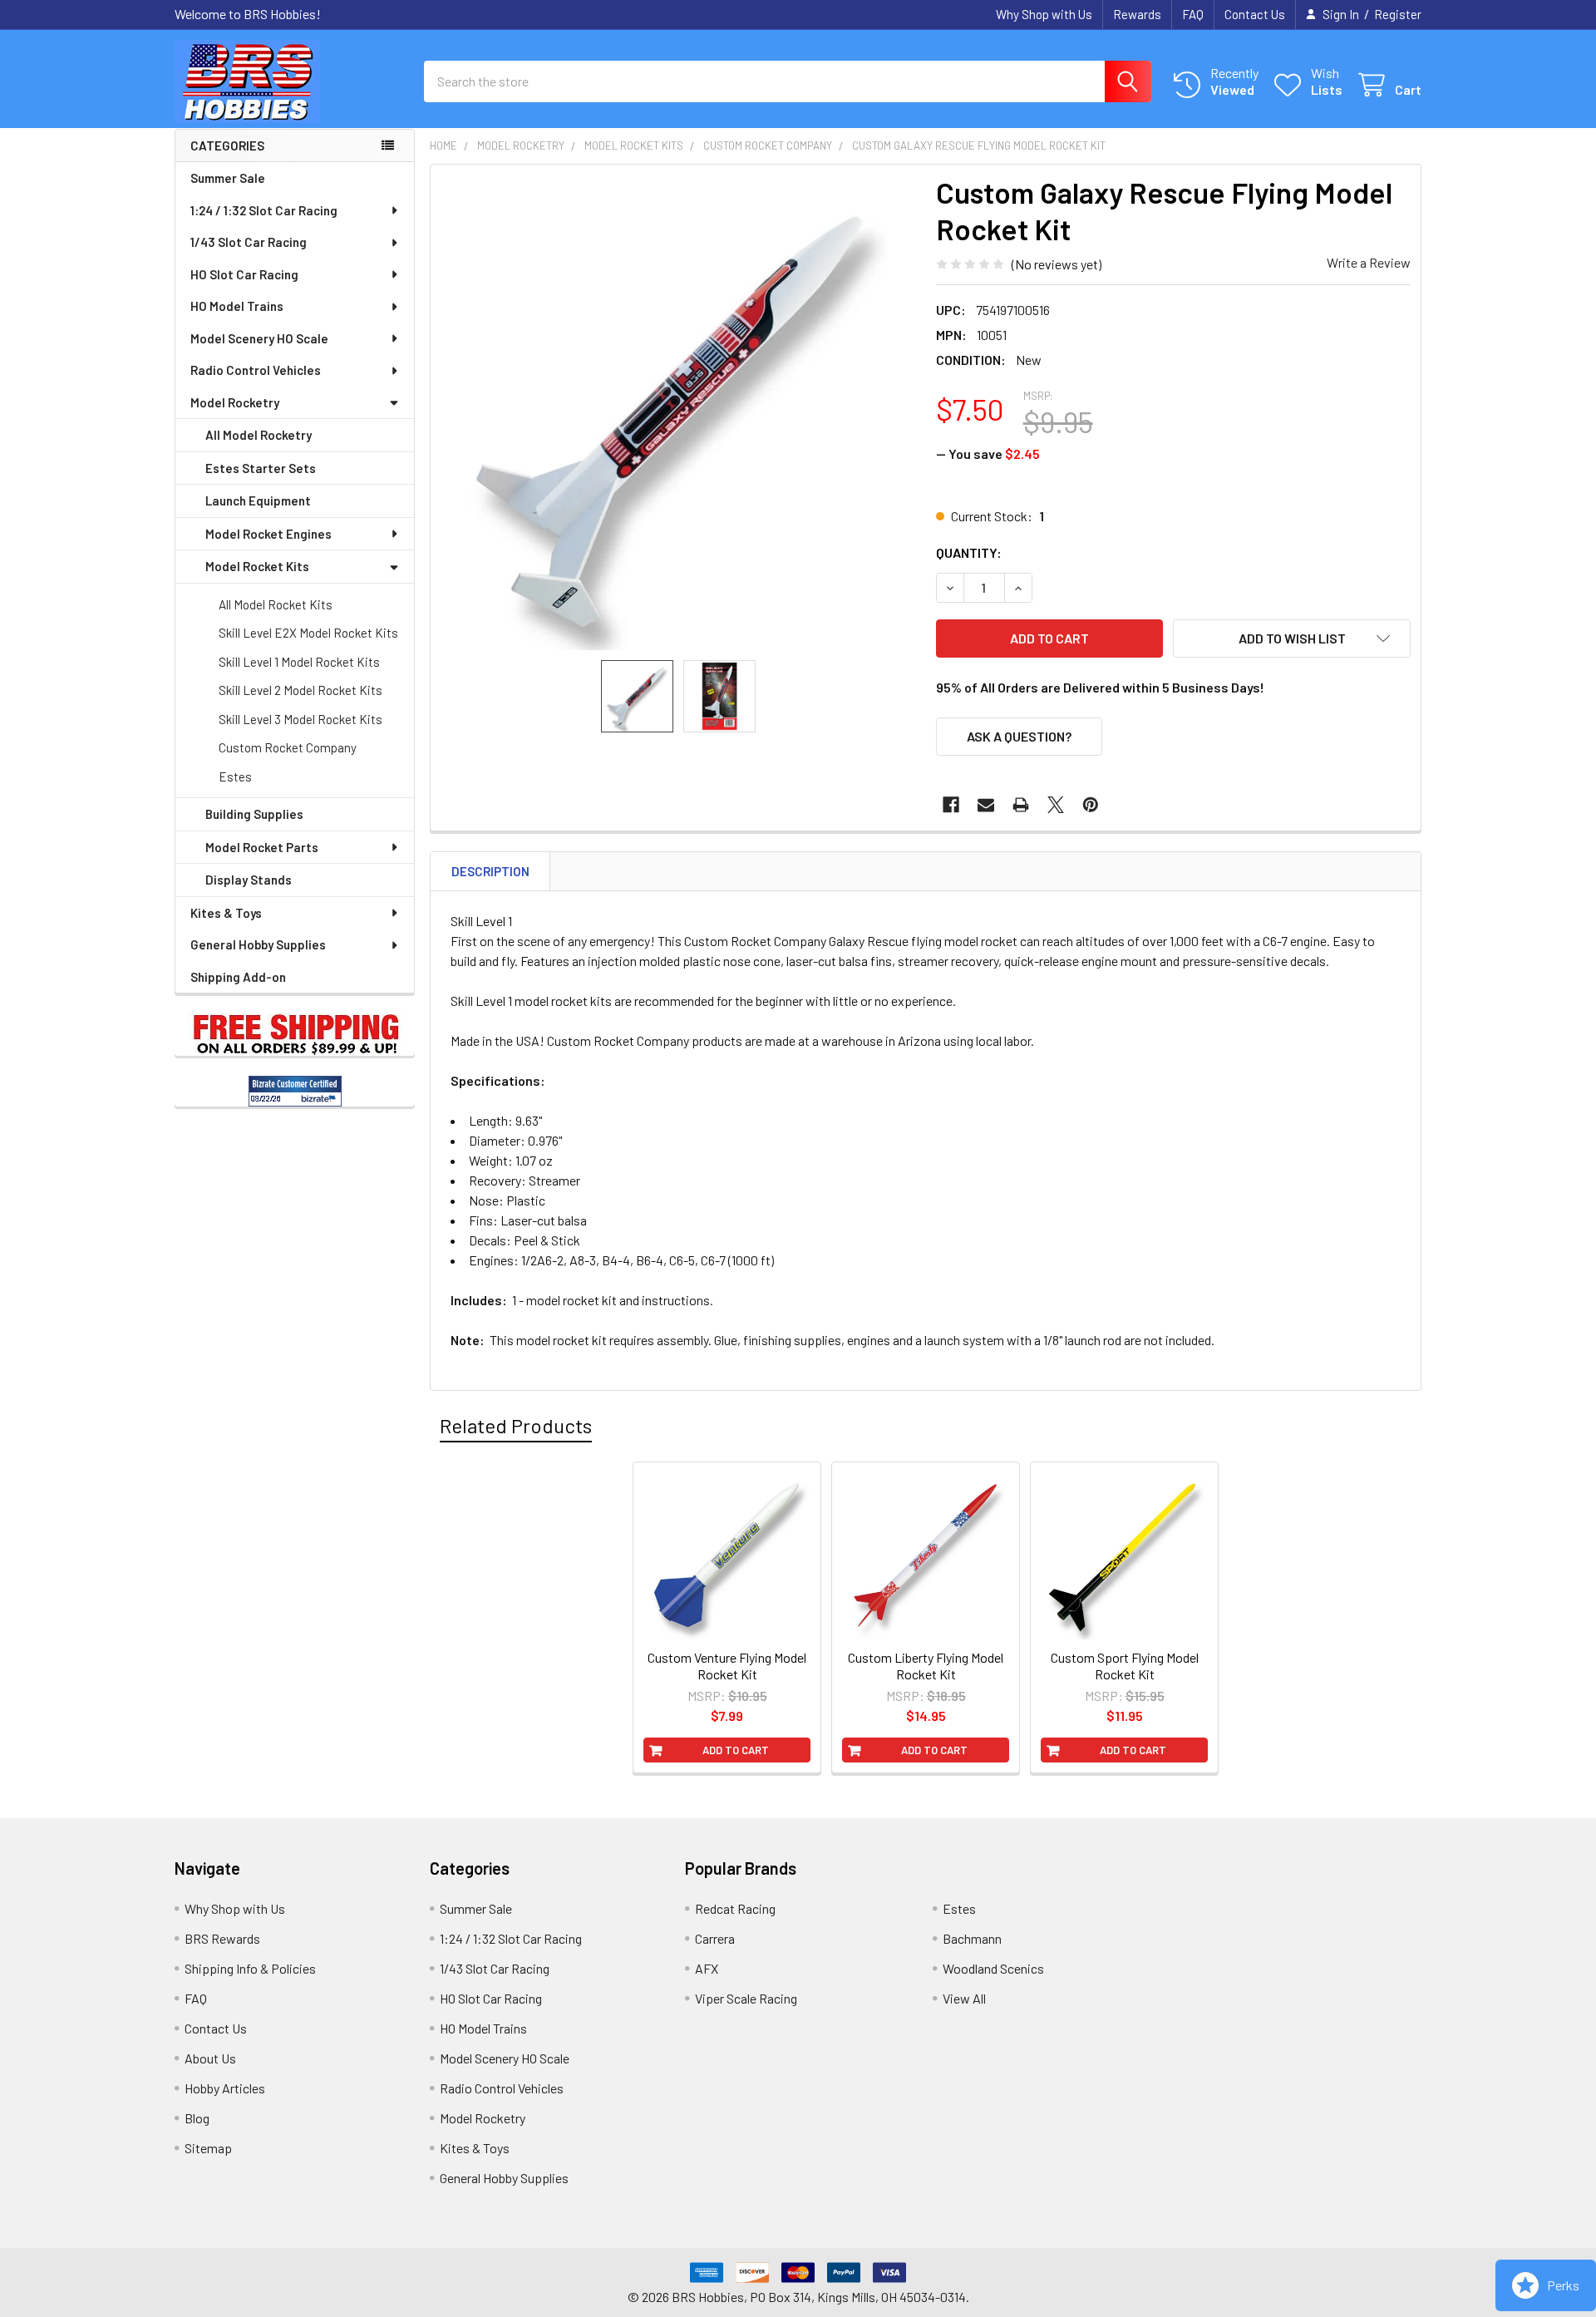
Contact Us (1255, 14)
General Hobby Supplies (258, 944)
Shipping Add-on (238, 977)
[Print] (1021, 805)
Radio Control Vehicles (256, 370)
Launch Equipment (258, 500)
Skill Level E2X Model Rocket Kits (308, 633)
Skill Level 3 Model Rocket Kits (300, 719)
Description (490, 871)
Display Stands (249, 880)
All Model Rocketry (259, 435)
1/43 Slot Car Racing (249, 242)
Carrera (715, 1938)
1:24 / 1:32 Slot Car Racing (264, 210)
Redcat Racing (735, 1908)
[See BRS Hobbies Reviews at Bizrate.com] (295, 1091)
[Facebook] (951, 805)
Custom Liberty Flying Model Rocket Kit (926, 1666)
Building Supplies (254, 814)
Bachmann (972, 1938)
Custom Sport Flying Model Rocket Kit (1125, 1666)
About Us (210, 2058)
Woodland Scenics (993, 1968)
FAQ (1193, 14)
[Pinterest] (1091, 805)
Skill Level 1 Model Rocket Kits (299, 662)
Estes (235, 776)
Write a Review (1369, 262)
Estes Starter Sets (261, 468)
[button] (1292, 638)
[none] (678, 412)
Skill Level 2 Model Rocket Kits (300, 690)
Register (1398, 14)
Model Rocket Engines (268, 534)
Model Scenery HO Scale (259, 338)
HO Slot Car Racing (244, 274)
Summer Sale (228, 178)
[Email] (986, 805)
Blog (197, 2118)
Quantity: (969, 552)
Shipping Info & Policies (250, 1968)
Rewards (1137, 14)
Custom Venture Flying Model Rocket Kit (727, 1666)
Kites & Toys (226, 913)
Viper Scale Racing (746, 1998)
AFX (707, 1968)
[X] (1056, 805)
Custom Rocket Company (288, 747)
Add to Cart (736, 1750)
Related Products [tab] (516, 1425)
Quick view (736, 1620)
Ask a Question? (1019, 736)
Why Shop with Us (1044, 14)
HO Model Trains (237, 306)
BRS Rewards (222, 1938)
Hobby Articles (225, 2088)
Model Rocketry (235, 402)
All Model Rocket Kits (276, 604)
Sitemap (208, 2148)
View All (964, 1998)
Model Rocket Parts (262, 847)
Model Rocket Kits (257, 566)
